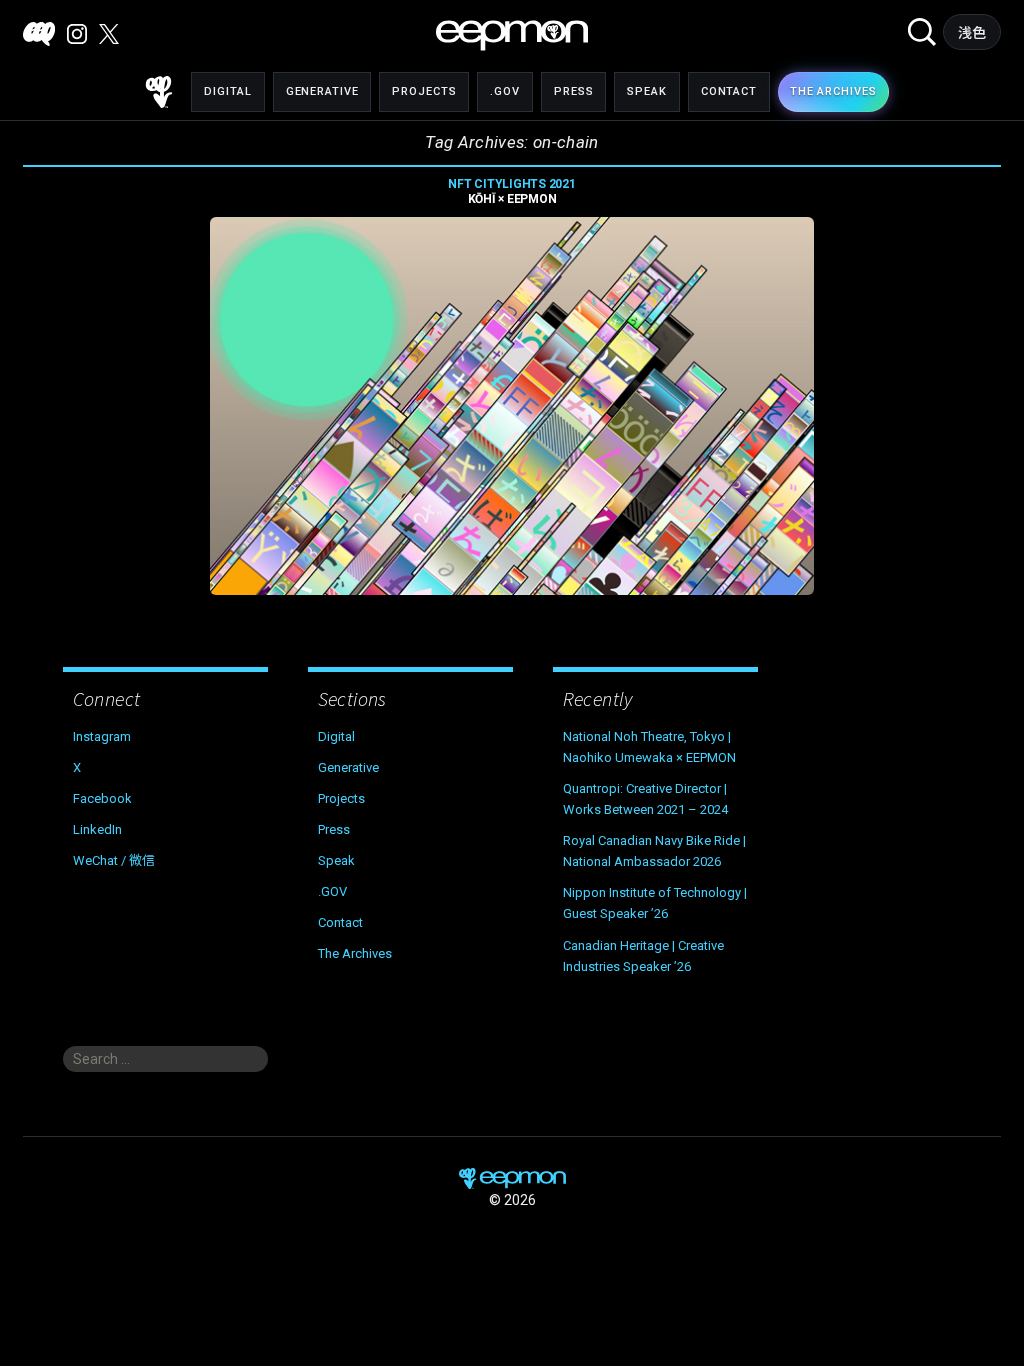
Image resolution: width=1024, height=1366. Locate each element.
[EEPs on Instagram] (77, 34)
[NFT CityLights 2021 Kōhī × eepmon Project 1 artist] (512, 406)
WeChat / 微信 (114, 860)
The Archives (355, 953)
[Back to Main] (159, 92)
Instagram (102, 736)
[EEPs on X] (109, 34)
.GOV (505, 91)
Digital (227, 91)
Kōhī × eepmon (511, 191)
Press (573, 91)
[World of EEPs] (512, 35)
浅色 (972, 33)
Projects (424, 91)
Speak (646, 91)
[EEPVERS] (39, 34)
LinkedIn (97, 829)
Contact (729, 91)
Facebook (102, 798)
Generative (322, 91)
